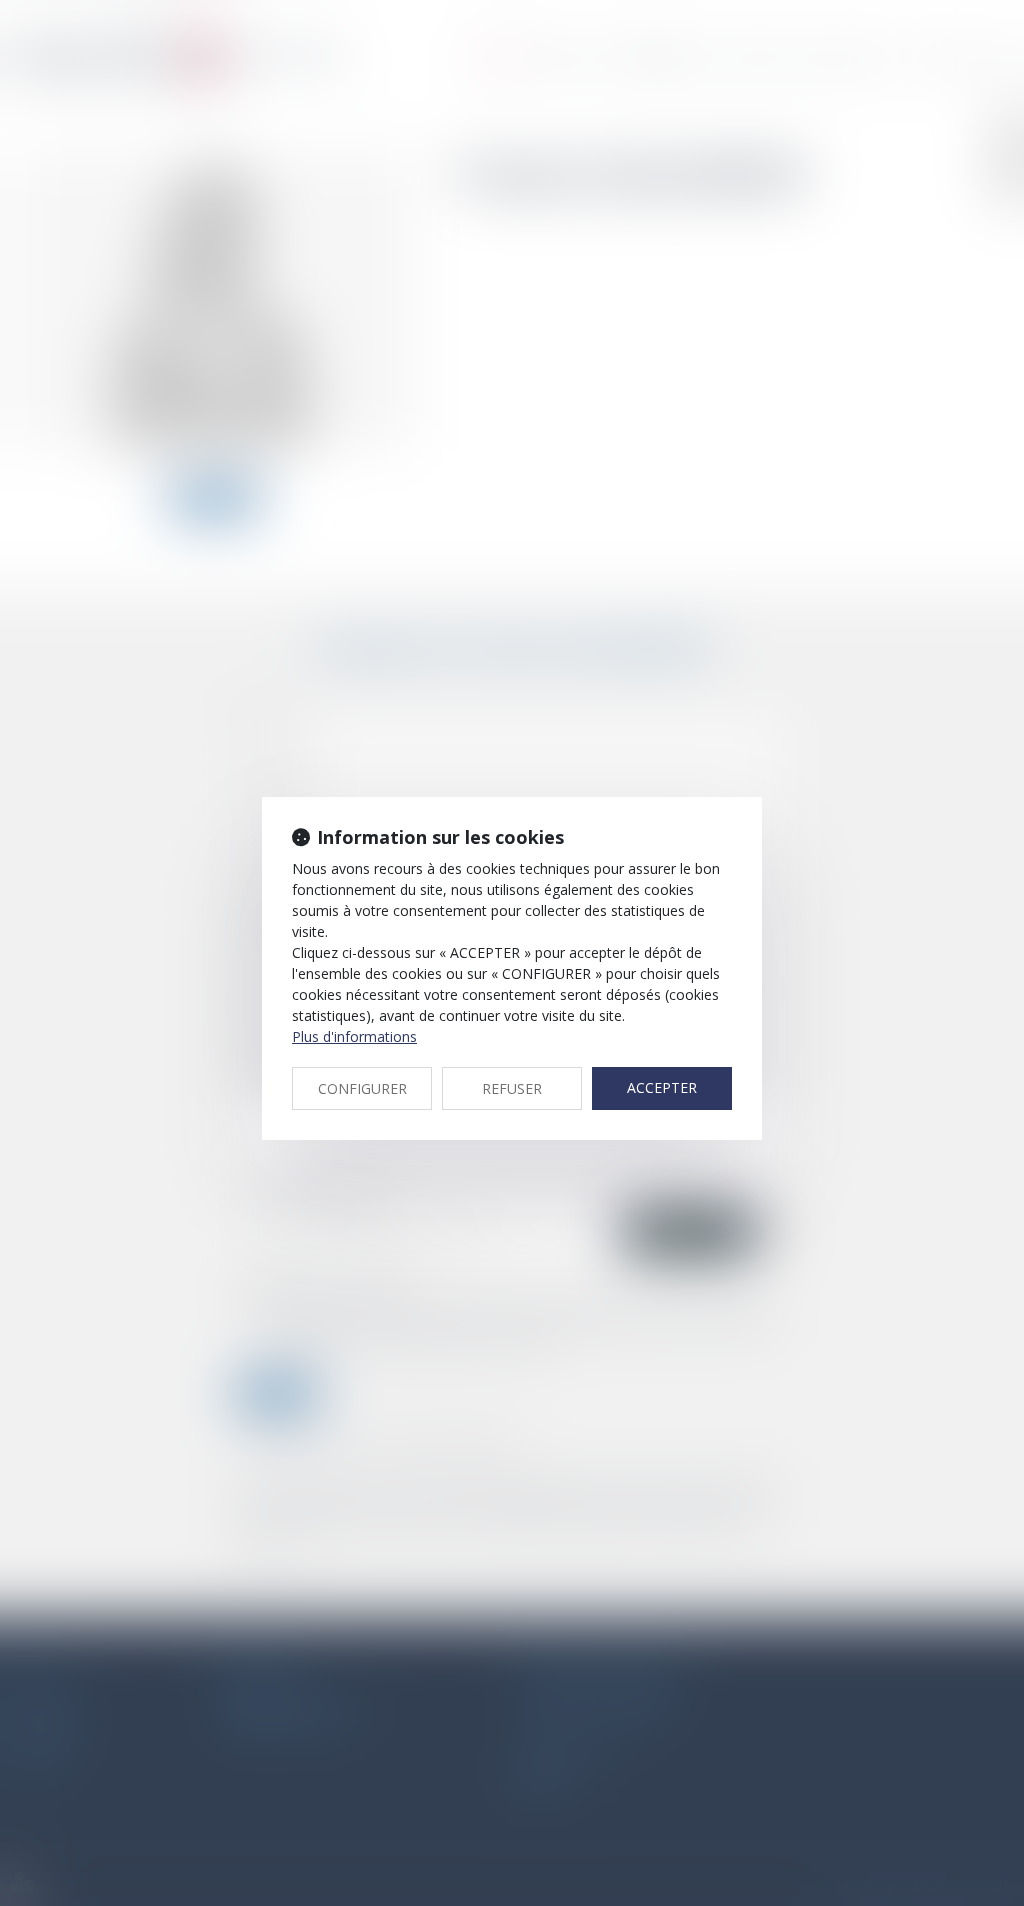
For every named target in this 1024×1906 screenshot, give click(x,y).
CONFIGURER (362, 1088)
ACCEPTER (662, 1087)
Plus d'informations (354, 1036)
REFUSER (512, 1088)
